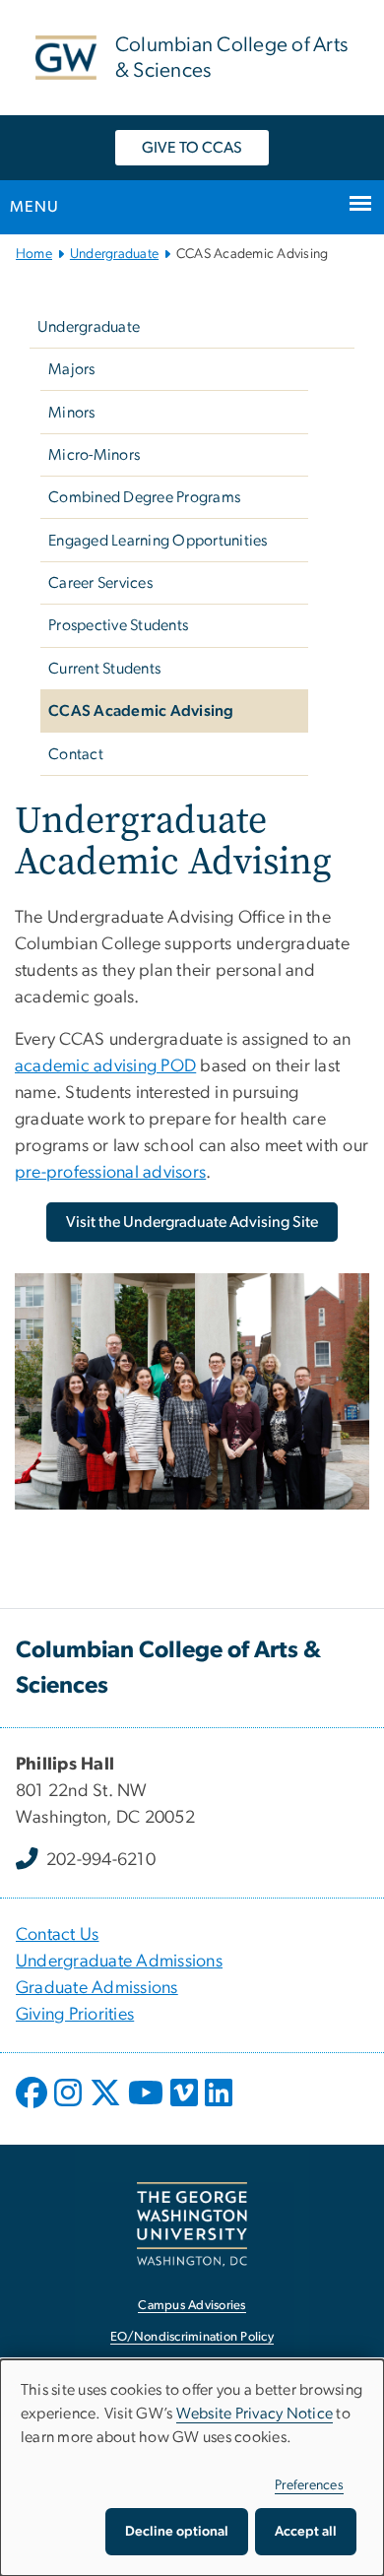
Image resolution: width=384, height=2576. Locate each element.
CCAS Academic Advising (141, 711)
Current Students (104, 669)
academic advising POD (105, 1066)
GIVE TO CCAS (192, 148)
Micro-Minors (94, 455)
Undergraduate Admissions (119, 1962)
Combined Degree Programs (144, 497)
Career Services (100, 583)
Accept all (306, 2532)
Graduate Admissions (97, 1988)
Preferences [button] (309, 2485)
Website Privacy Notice (255, 2414)
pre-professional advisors (110, 1173)
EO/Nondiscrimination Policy (192, 2337)
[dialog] (192, 2468)
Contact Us (58, 1935)
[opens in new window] (33, 2107)
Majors (72, 369)
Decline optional (177, 2532)
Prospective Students (118, 625)
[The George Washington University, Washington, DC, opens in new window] (192, 2224)
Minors (72, 413)
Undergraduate (114, 254)
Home (34, 254)
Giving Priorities (75, 2015)
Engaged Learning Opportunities (158, 541)
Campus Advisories (192, 2306)
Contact (76, 754)
